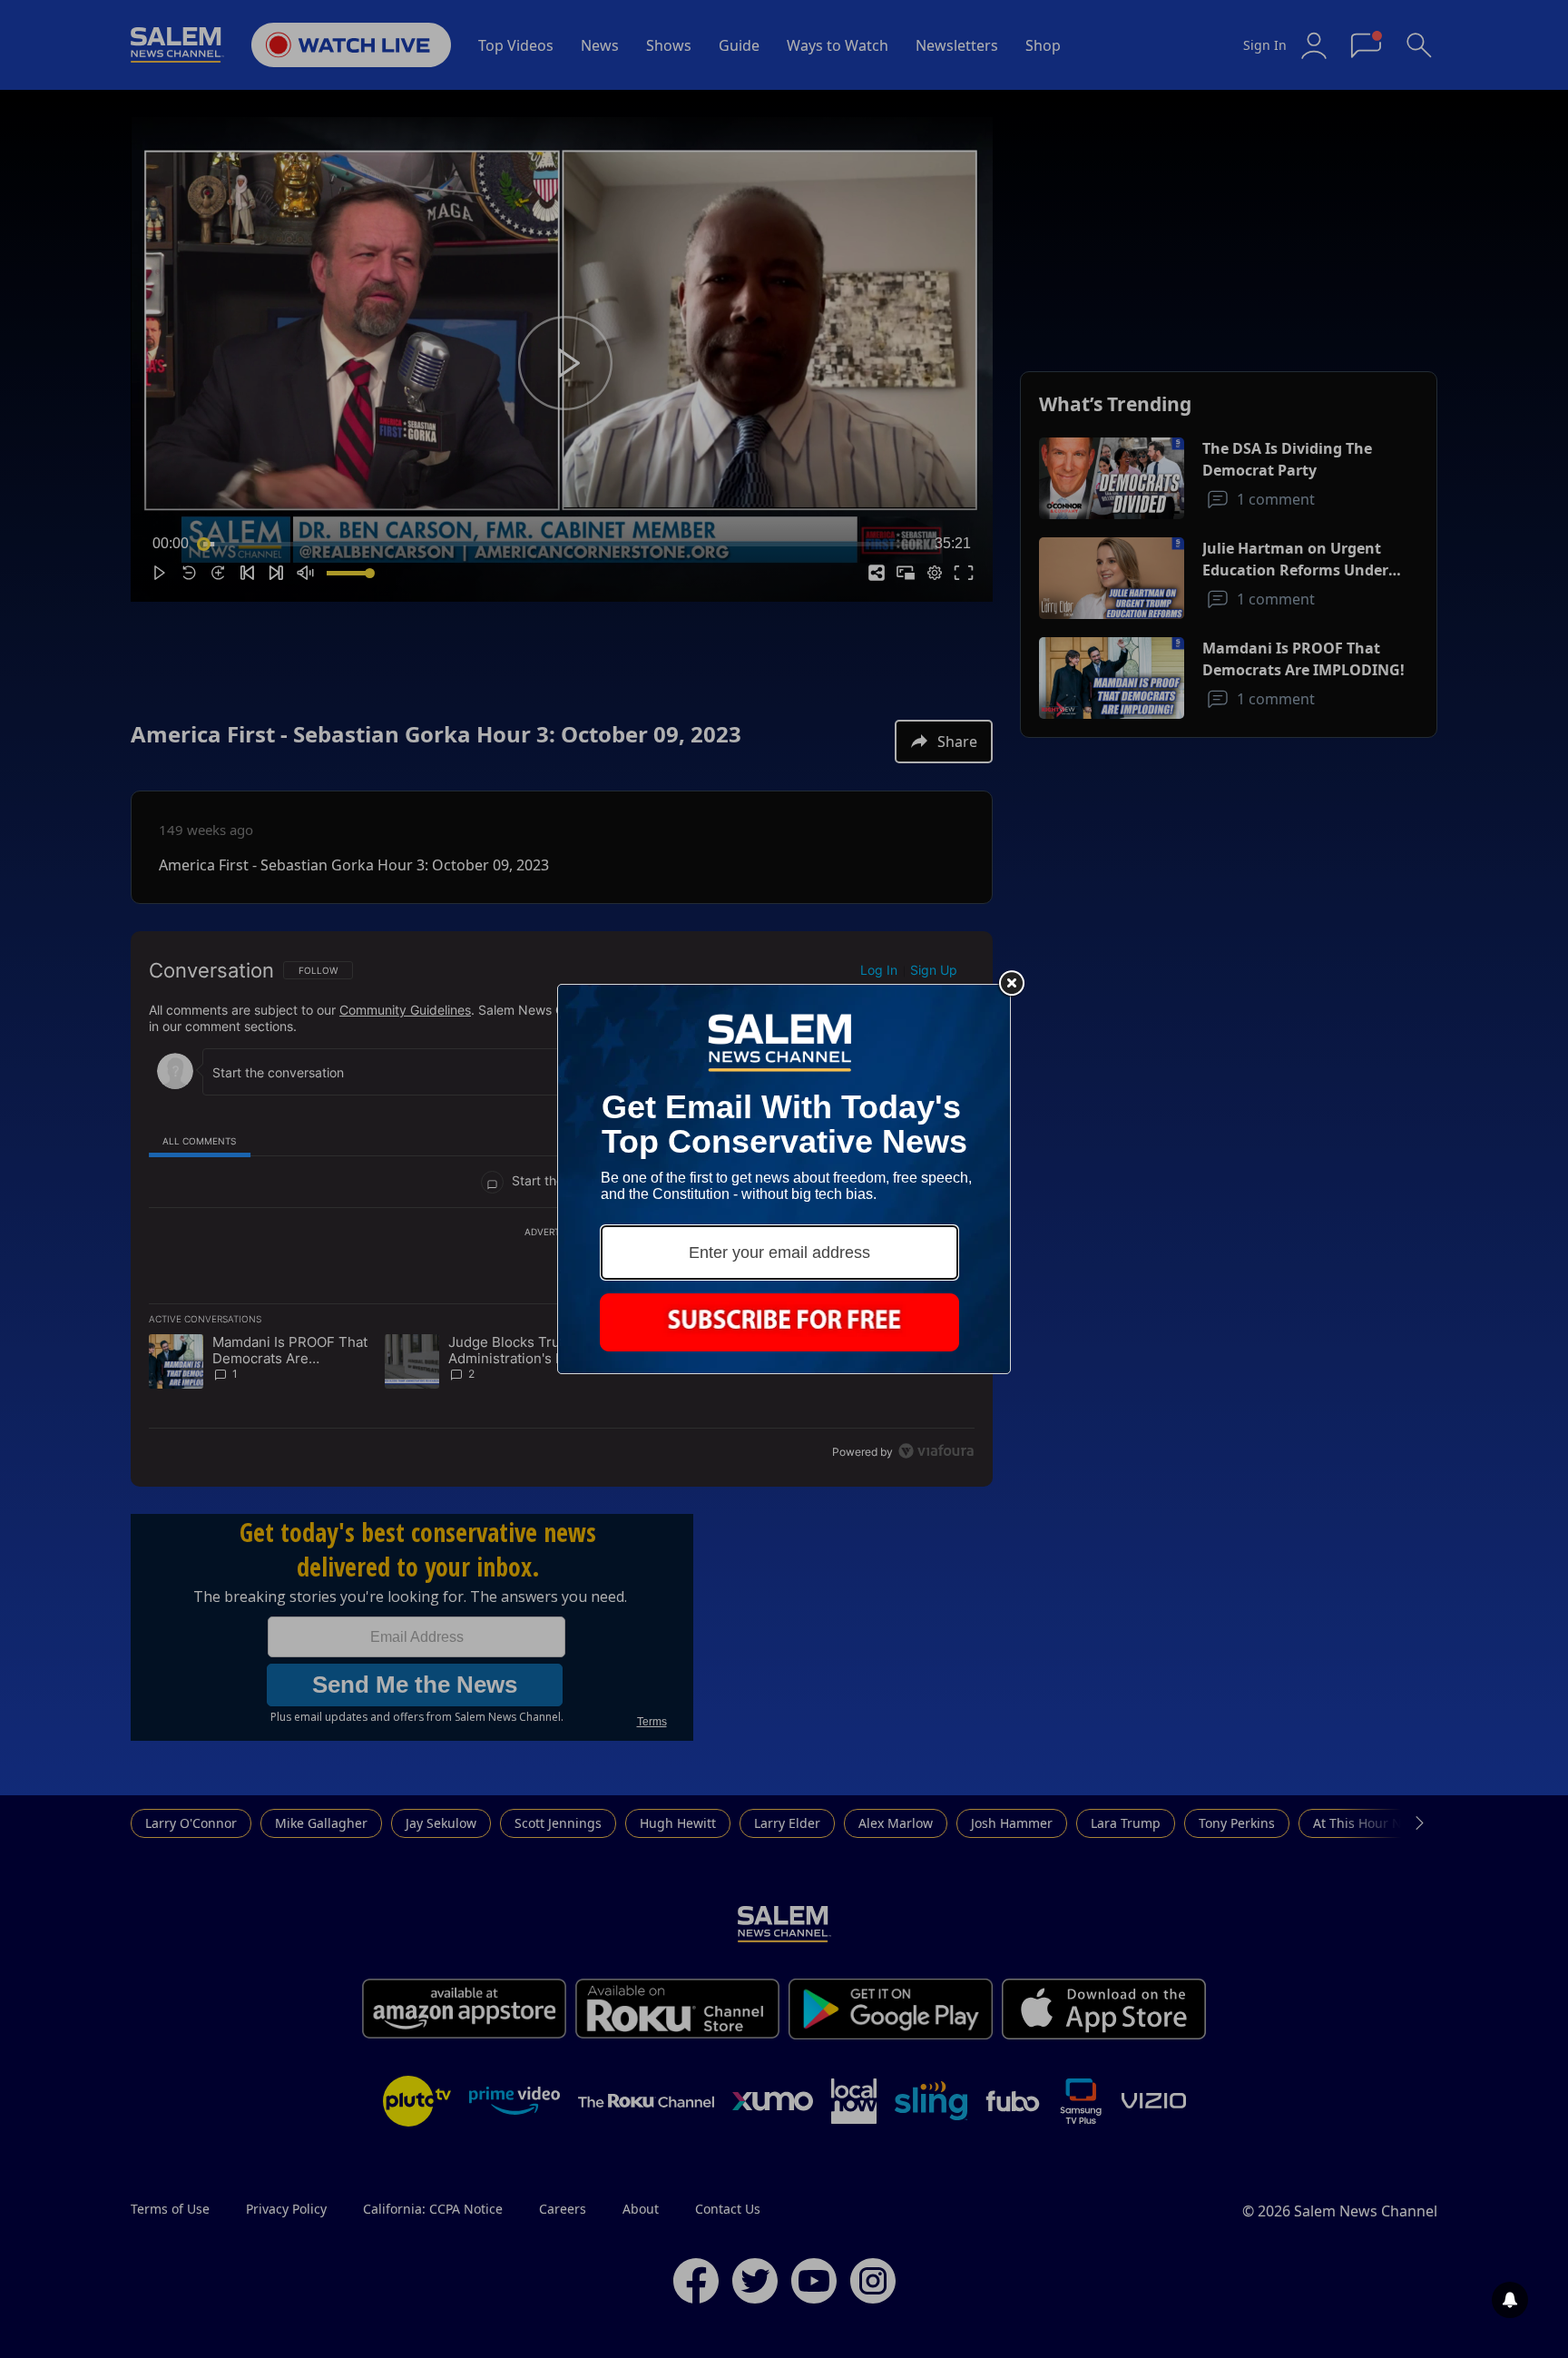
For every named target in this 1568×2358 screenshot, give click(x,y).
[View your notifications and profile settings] (1510, 2300)
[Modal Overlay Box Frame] (784, 1179)
